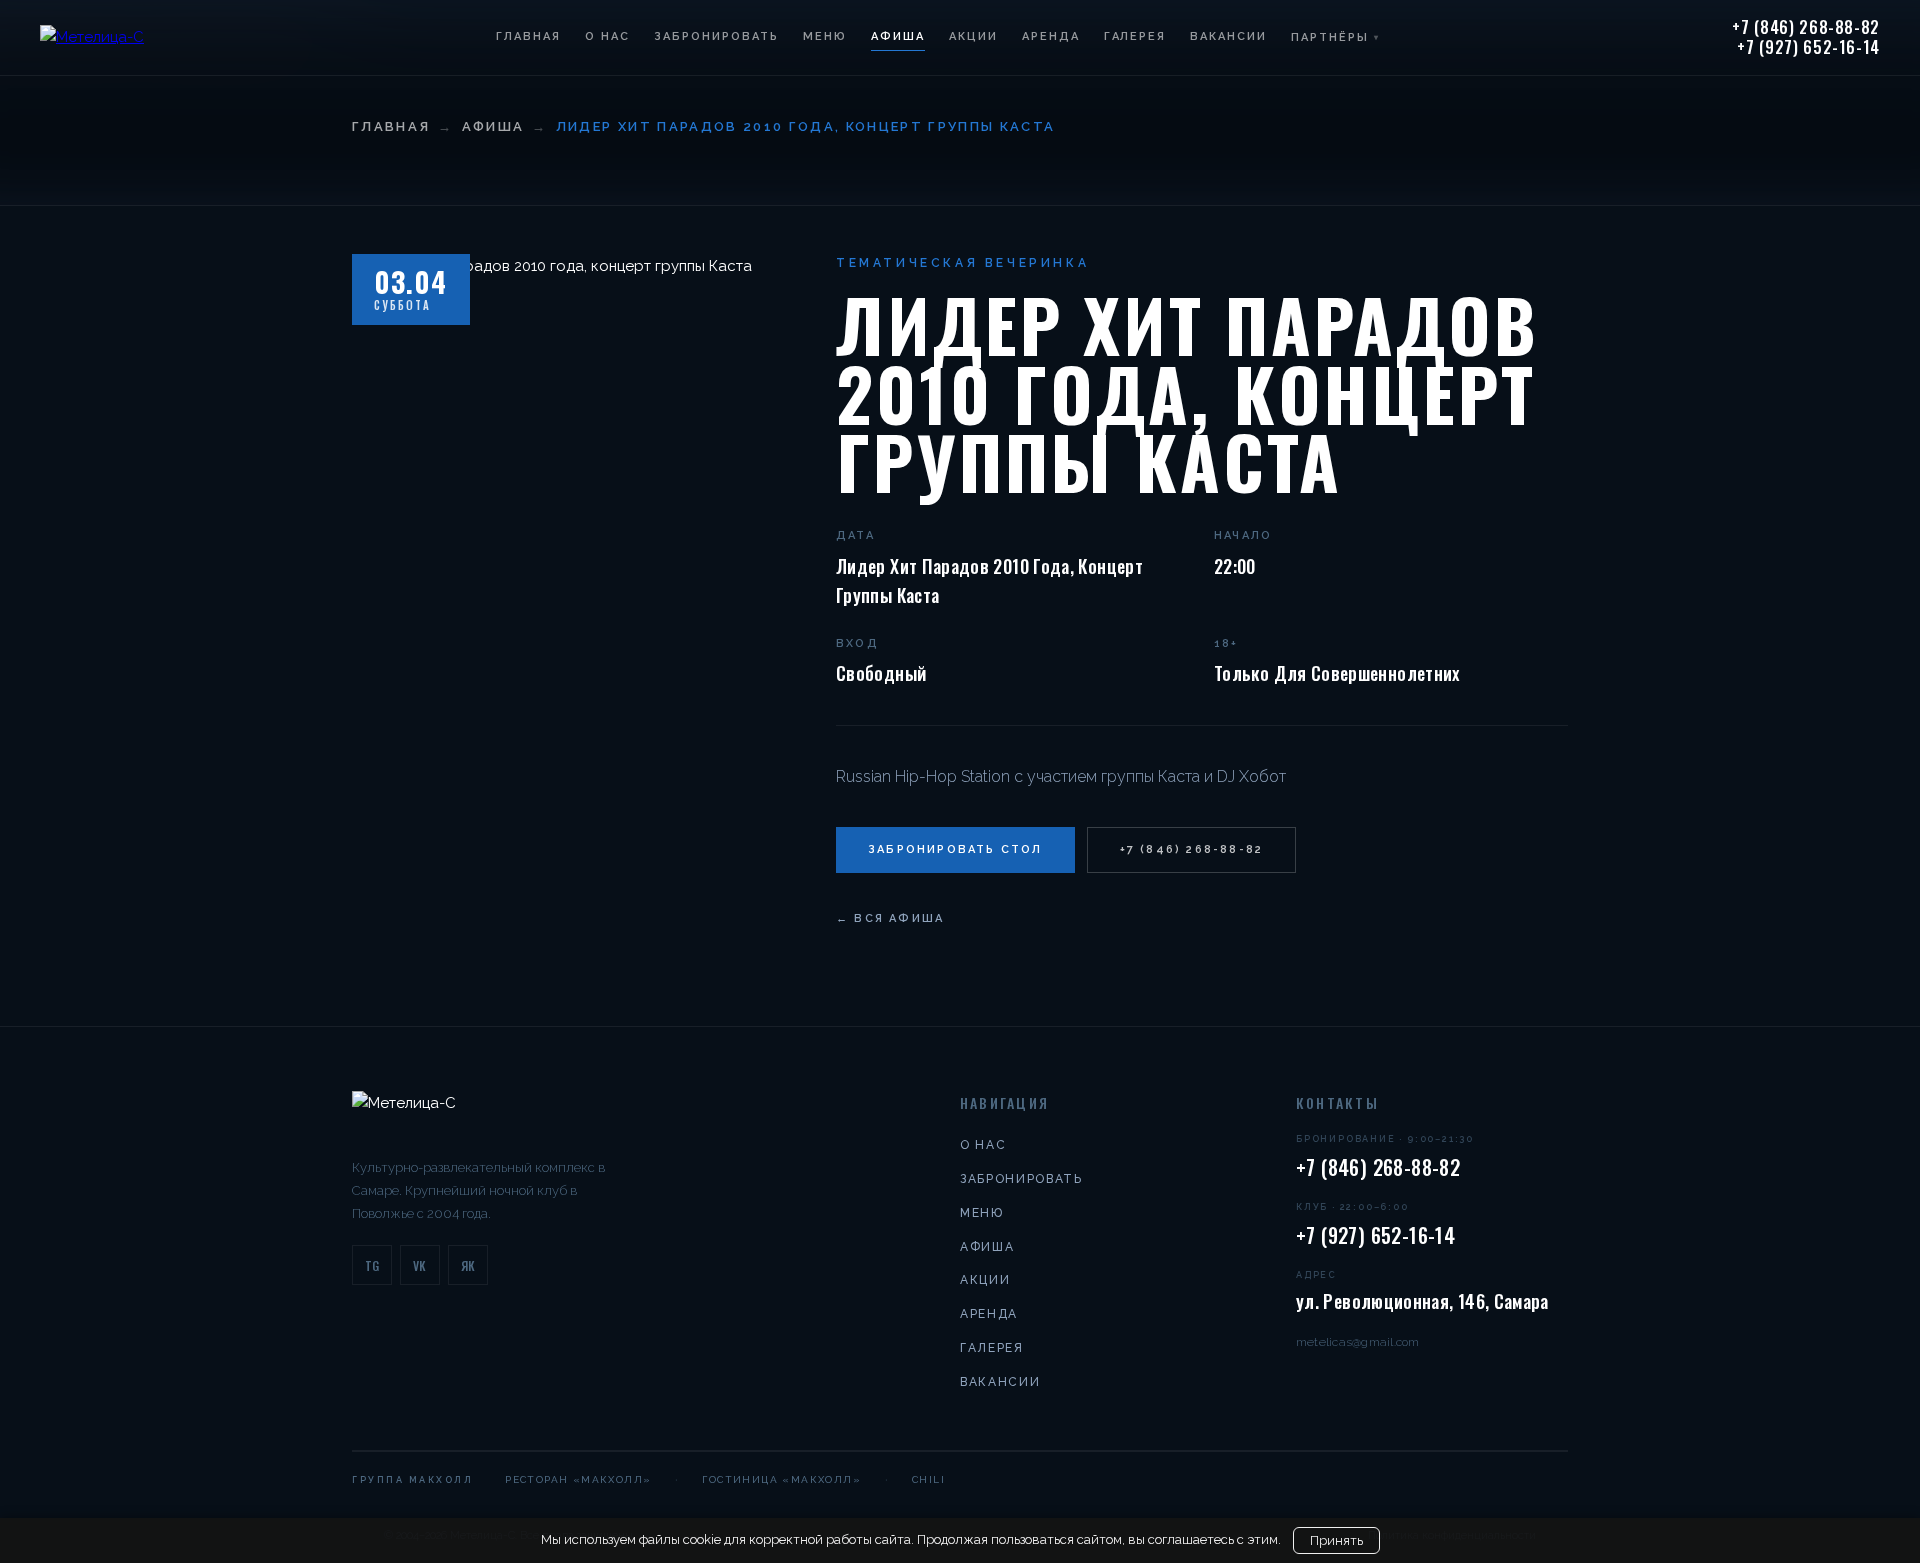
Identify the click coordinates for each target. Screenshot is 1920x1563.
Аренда (1051, 36)
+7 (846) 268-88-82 (1806, 28)
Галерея (1135, 36)
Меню (825, 36)
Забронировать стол (955, 849)
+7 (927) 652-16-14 (1808, 48)
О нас (607, 36)
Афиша (898, 36)
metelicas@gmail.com (1358, 1342)
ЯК (468, 1265)
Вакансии (1228, 36)
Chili (928, 1479)
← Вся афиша (890, 918)
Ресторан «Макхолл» (578, 1479)
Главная (528, 36)
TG (372, 1265)
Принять (1336, 1540)
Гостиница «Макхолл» (781, 1479)
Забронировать (716, 36)
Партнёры (1335, 37)
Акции (973, 36)
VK (420, 1265)
